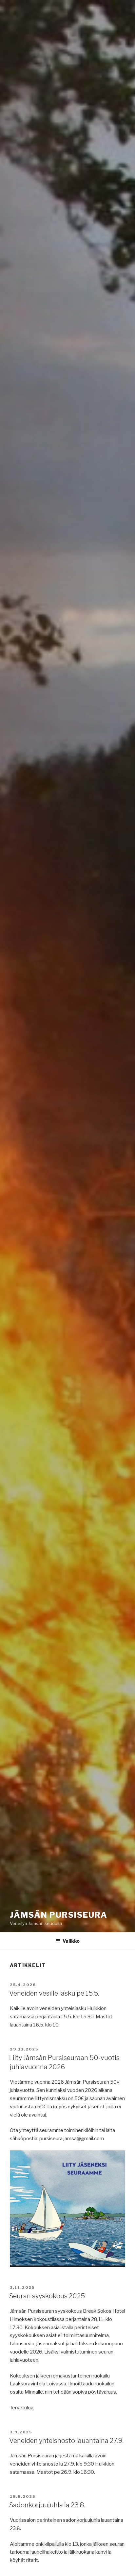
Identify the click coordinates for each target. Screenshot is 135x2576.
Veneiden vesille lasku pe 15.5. (54, 1993)
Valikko (71, 1941)
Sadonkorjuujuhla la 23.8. (47, 2505)
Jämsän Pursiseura (59, 1915)
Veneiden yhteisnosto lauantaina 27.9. (66, 2441)
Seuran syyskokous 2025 (47, 2296)
